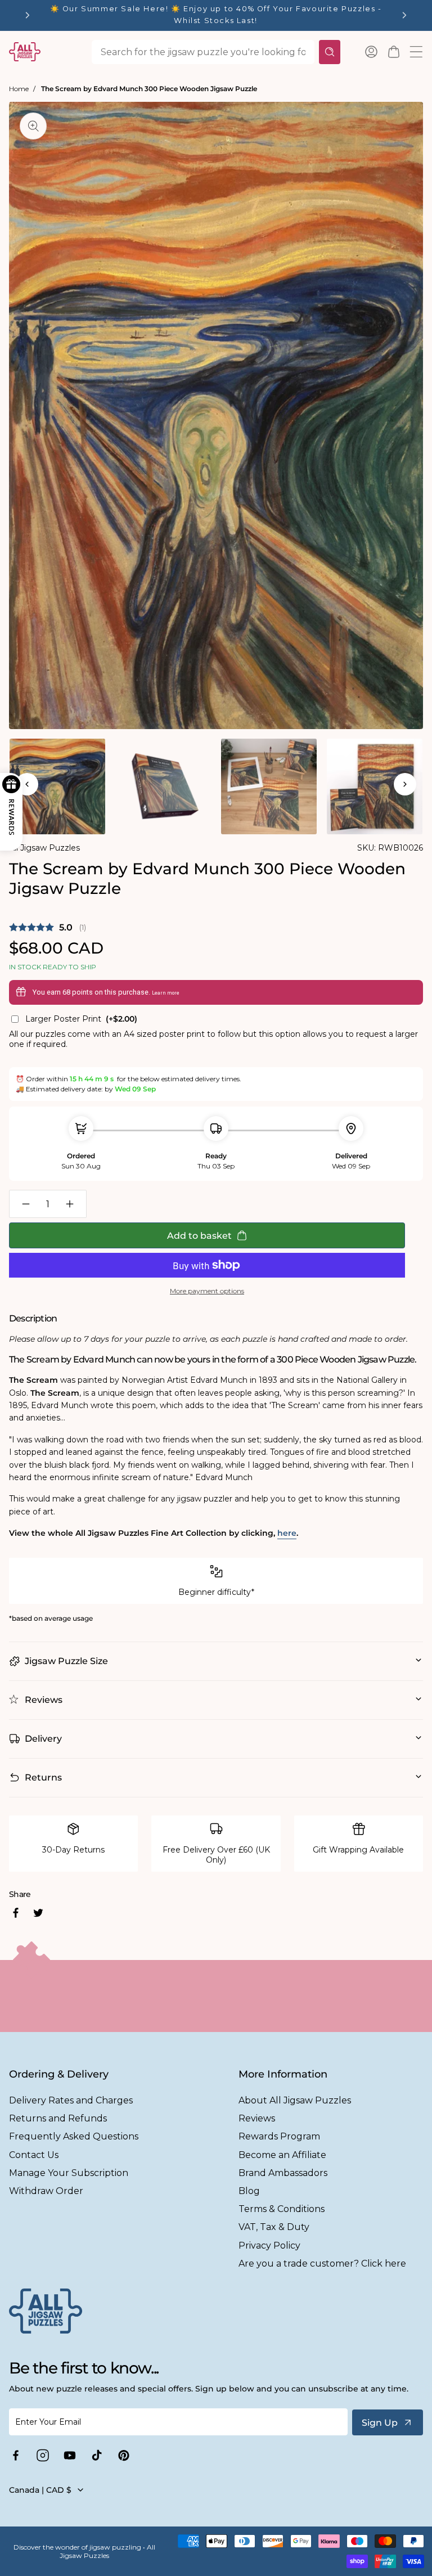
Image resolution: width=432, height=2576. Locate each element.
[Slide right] (405, 784)
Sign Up (380, 2423)
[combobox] (203, 52)
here (287, 1533)
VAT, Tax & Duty (274, 2227)
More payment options (207, 1291)
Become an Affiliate (282, 2155)
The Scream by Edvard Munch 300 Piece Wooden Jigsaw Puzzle (149, 89)
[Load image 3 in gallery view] (269, 786)
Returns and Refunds (58, 2118)
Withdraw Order (46, 2191)
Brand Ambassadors (283, 2173)
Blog (249, 2191)
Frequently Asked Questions (74, 2136)
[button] (394, 52)
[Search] (330, 52)
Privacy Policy (269, 2245)
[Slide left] (27, 784)
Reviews (257, 2118)
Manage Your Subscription (69, 2173)
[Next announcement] (404, 15)
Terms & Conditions (282, 2209)
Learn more (166, 993)
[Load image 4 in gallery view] (375, 786)
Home (19, 89)
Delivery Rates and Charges (71, 2100)
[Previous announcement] (28, 15)
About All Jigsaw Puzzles (295, 2100)
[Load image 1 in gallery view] (57, 786)
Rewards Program (279, 2136)
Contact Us (34, 2155)
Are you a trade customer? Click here (322, 2263)
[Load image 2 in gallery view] (163, 786)
